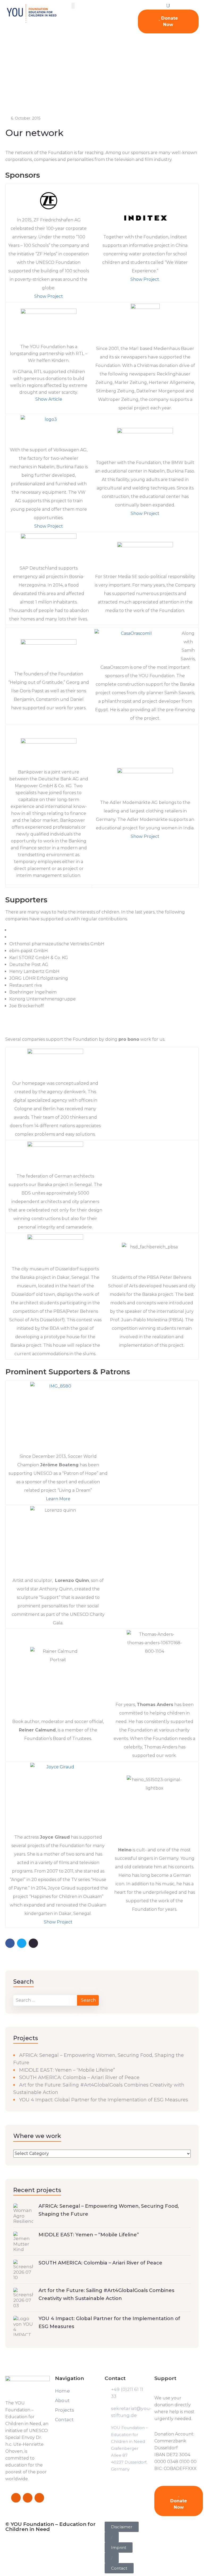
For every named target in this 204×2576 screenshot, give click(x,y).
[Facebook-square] (16, 2498)
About (62, 2400)
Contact (64, 2420)
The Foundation (31, 81)
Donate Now (169, 21)
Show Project (49, 296)
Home (6, 81)
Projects (65, 2410)
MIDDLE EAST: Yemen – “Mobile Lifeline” (67, 2070)
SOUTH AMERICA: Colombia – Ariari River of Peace (79, 2078)
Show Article (49, 399)
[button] (112, 2537)
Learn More (58, 1499)
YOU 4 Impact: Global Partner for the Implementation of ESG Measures (104, 2100)
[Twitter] (28, 2498)
